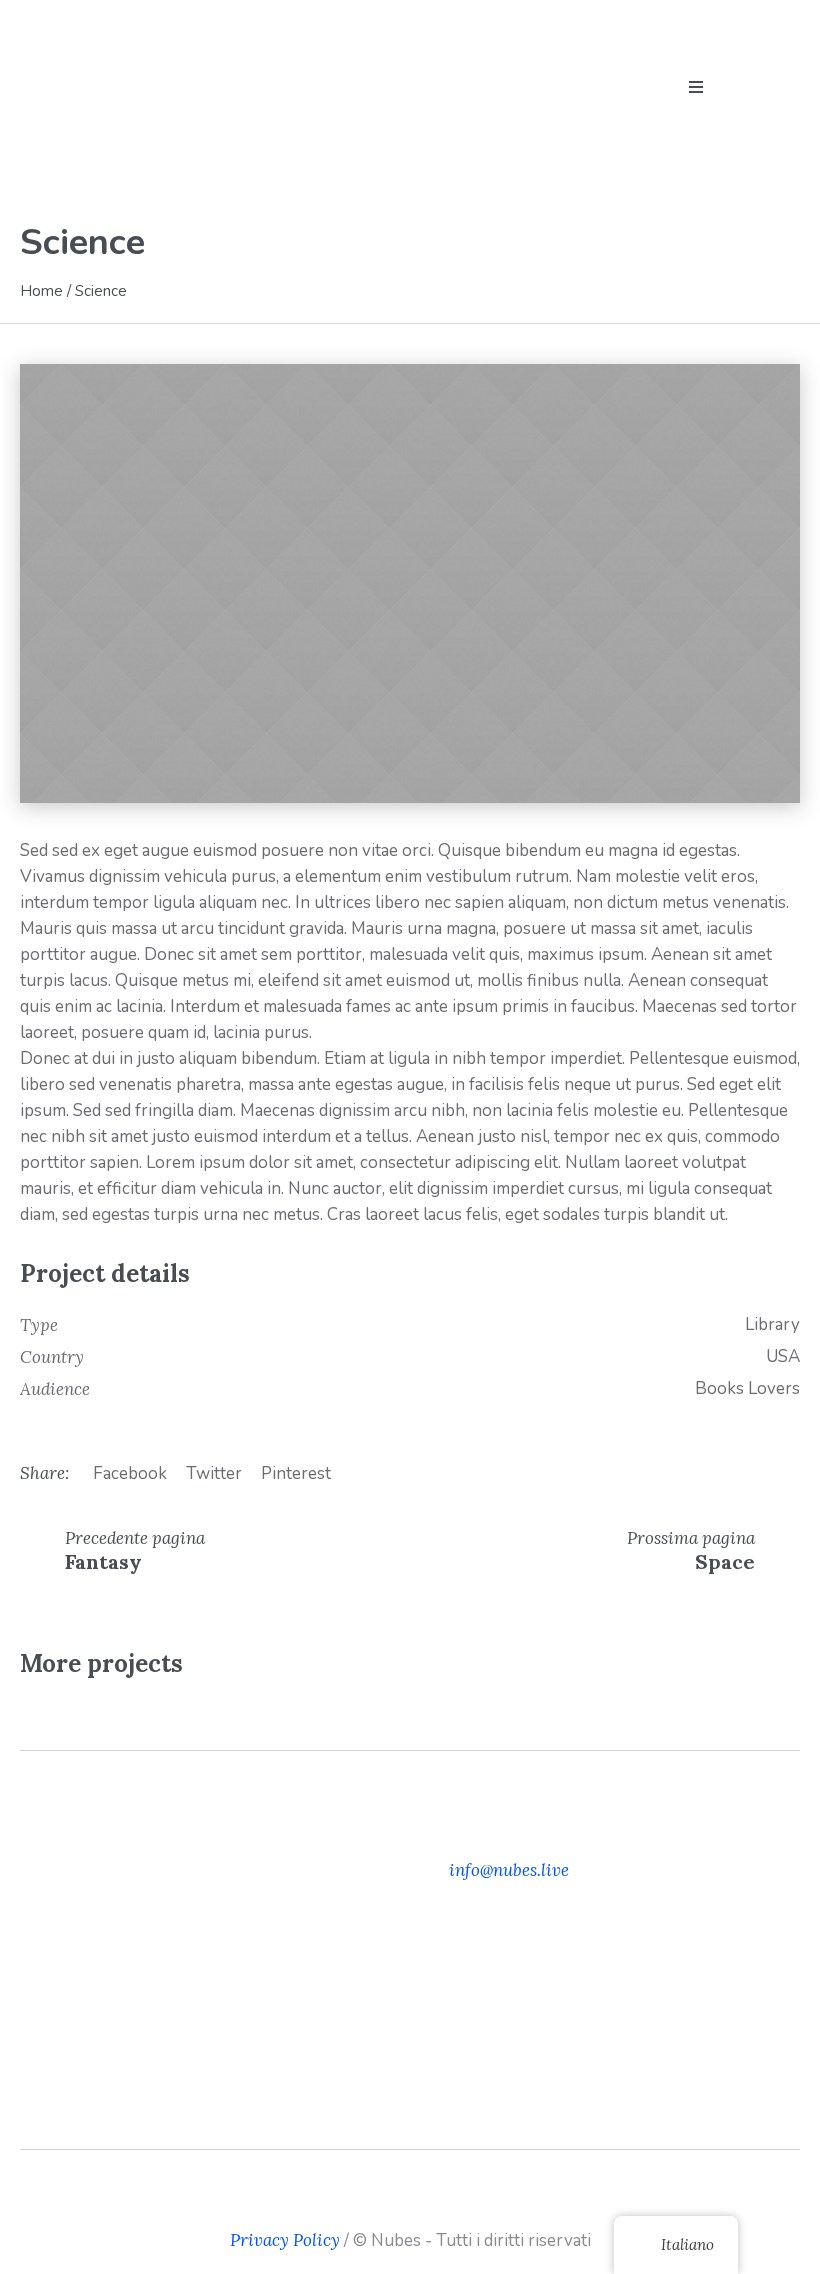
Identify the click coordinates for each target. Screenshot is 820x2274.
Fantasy (103, 1561)
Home (41, 291)
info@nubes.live (509, 1870)
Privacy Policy (285, 2240)
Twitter (214, 1473)
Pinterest (296, 1473)
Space (725, 1561)
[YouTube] (441, 2205)
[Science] (410, 583)
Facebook (130, 1473)
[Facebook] (379, 2205)
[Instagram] (410, 2205)
